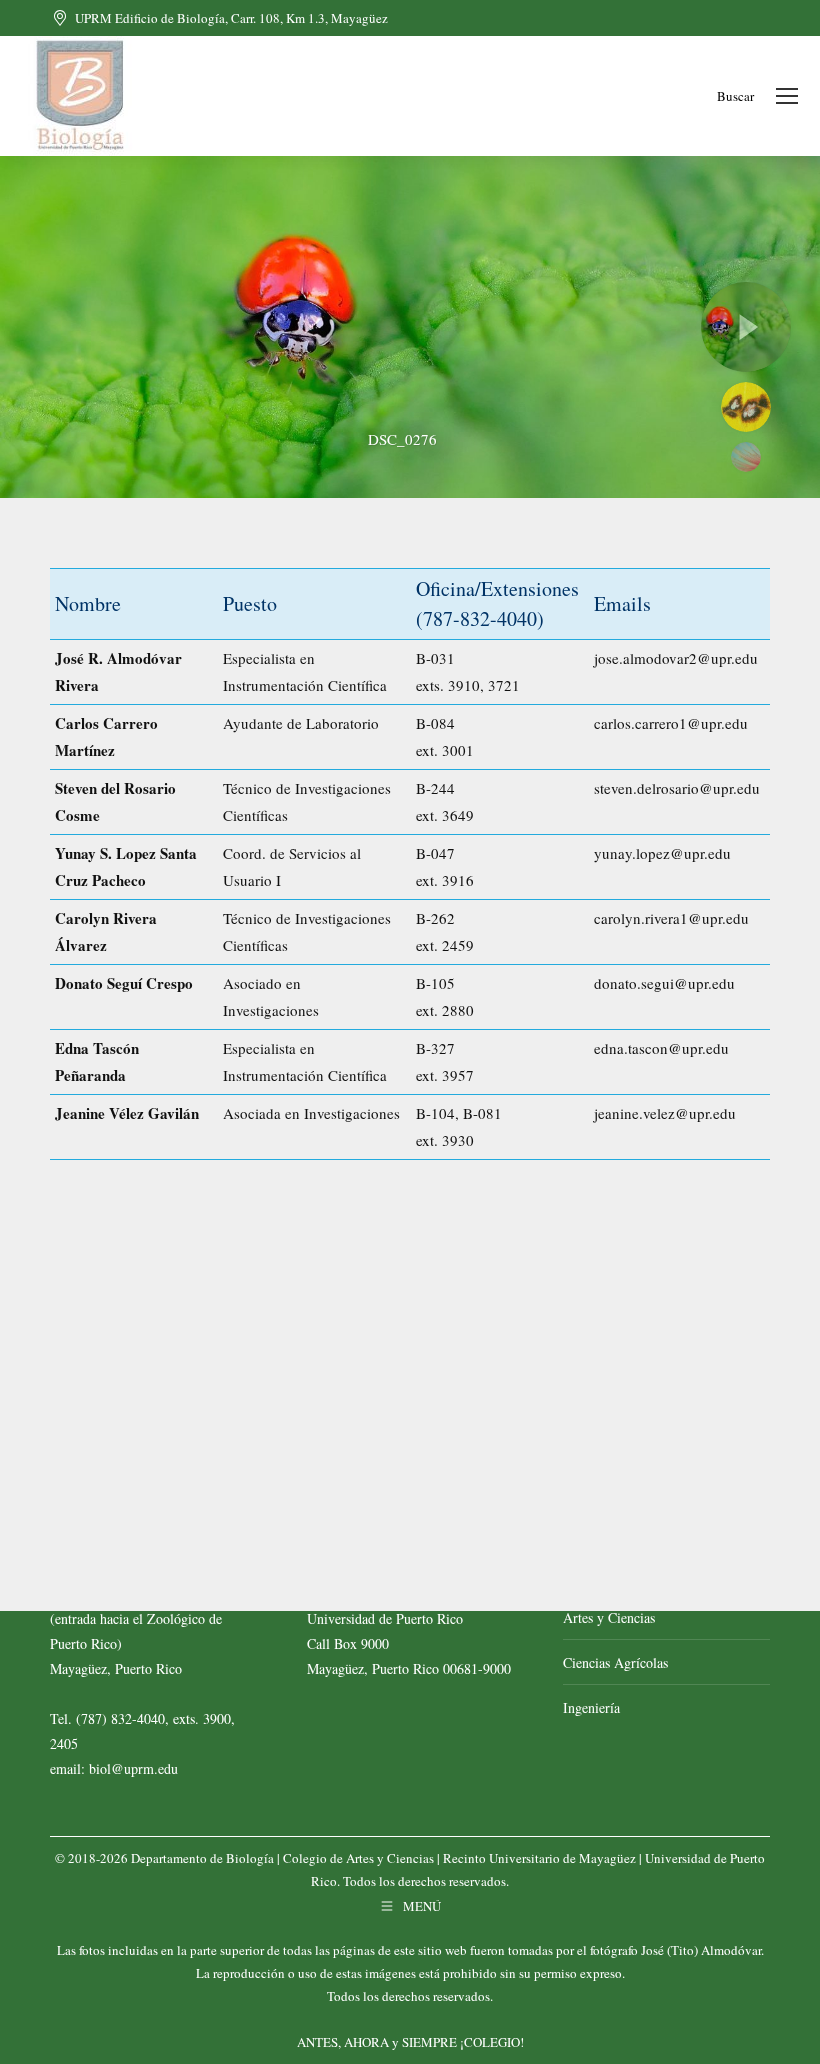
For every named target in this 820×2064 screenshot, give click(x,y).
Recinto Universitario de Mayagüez (539, 1858)
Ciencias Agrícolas (615, 1662)
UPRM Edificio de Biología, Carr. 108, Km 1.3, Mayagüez (231, 18)
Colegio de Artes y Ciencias (358, 1858)
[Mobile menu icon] (787, 96)
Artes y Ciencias (609, 1617)
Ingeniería (591, 1707)
